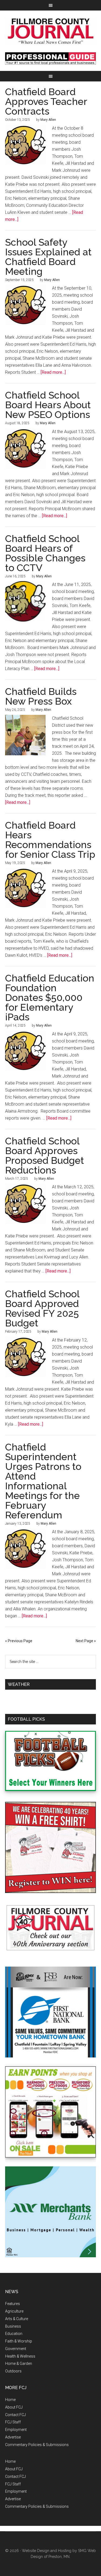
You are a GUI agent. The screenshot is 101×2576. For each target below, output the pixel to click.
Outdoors (13, 2371)
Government (16, 2349)
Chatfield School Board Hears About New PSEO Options (48, 405)
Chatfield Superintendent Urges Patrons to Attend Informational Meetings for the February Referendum (43, 1481)
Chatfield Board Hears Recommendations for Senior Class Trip (50, 840)
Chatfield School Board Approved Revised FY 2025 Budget (42, 1308)
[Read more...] (53, 372)
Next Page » (86, 1641)
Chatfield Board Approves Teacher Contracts (46, 101)
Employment (16, 2430)
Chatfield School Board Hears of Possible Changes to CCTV (45, 553)
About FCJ (14, 2407)
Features (13, 2304)
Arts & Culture (17, 2319)
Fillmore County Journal (51, 31)
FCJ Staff (13, 2422)
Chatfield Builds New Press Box (41, 696)
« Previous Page (19, 1641)
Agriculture (14, 2311)
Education (14, 2334)
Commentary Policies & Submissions (37, 2445)
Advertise (13, 2437)
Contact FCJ (15, 2415)
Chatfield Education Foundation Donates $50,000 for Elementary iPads (50, 997)
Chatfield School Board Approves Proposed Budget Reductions (45, 1155)
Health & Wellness (20, 2356)
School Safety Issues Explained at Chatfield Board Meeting (48, 257)
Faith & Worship (19, 2341)
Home (10, 2400)
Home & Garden (19, 2364)
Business (13, 2326)
